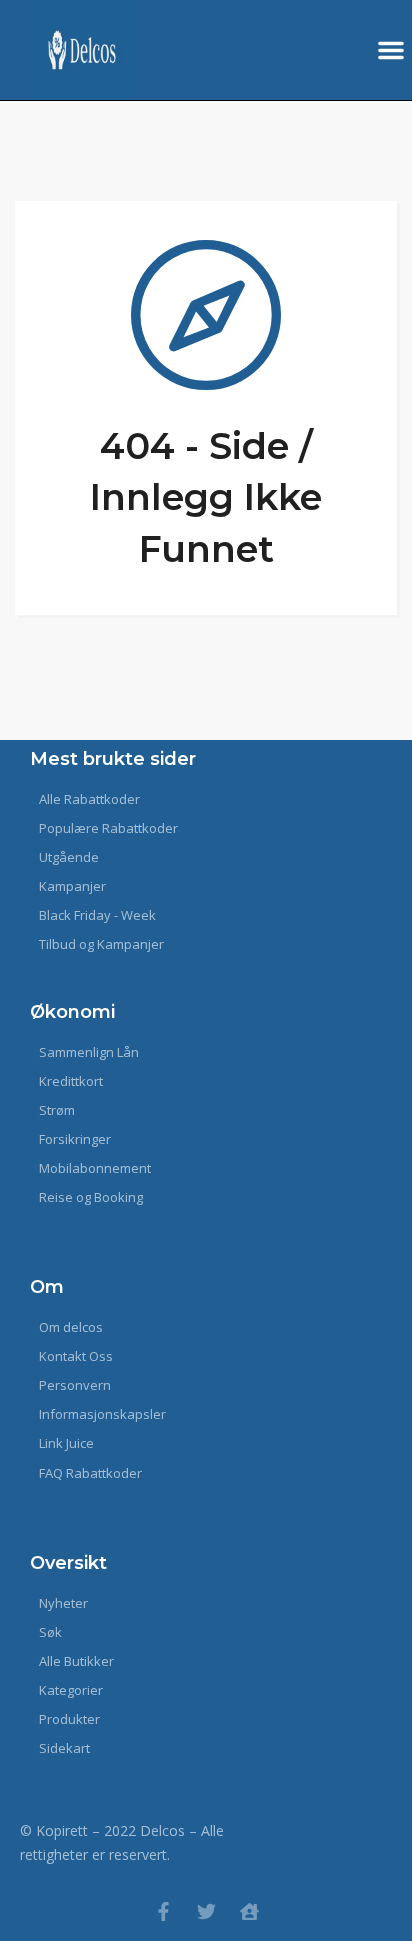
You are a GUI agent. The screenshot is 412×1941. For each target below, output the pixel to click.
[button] (391, 50)
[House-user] (249, 1911)
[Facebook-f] (163, 1911)
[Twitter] (206, 1911)
